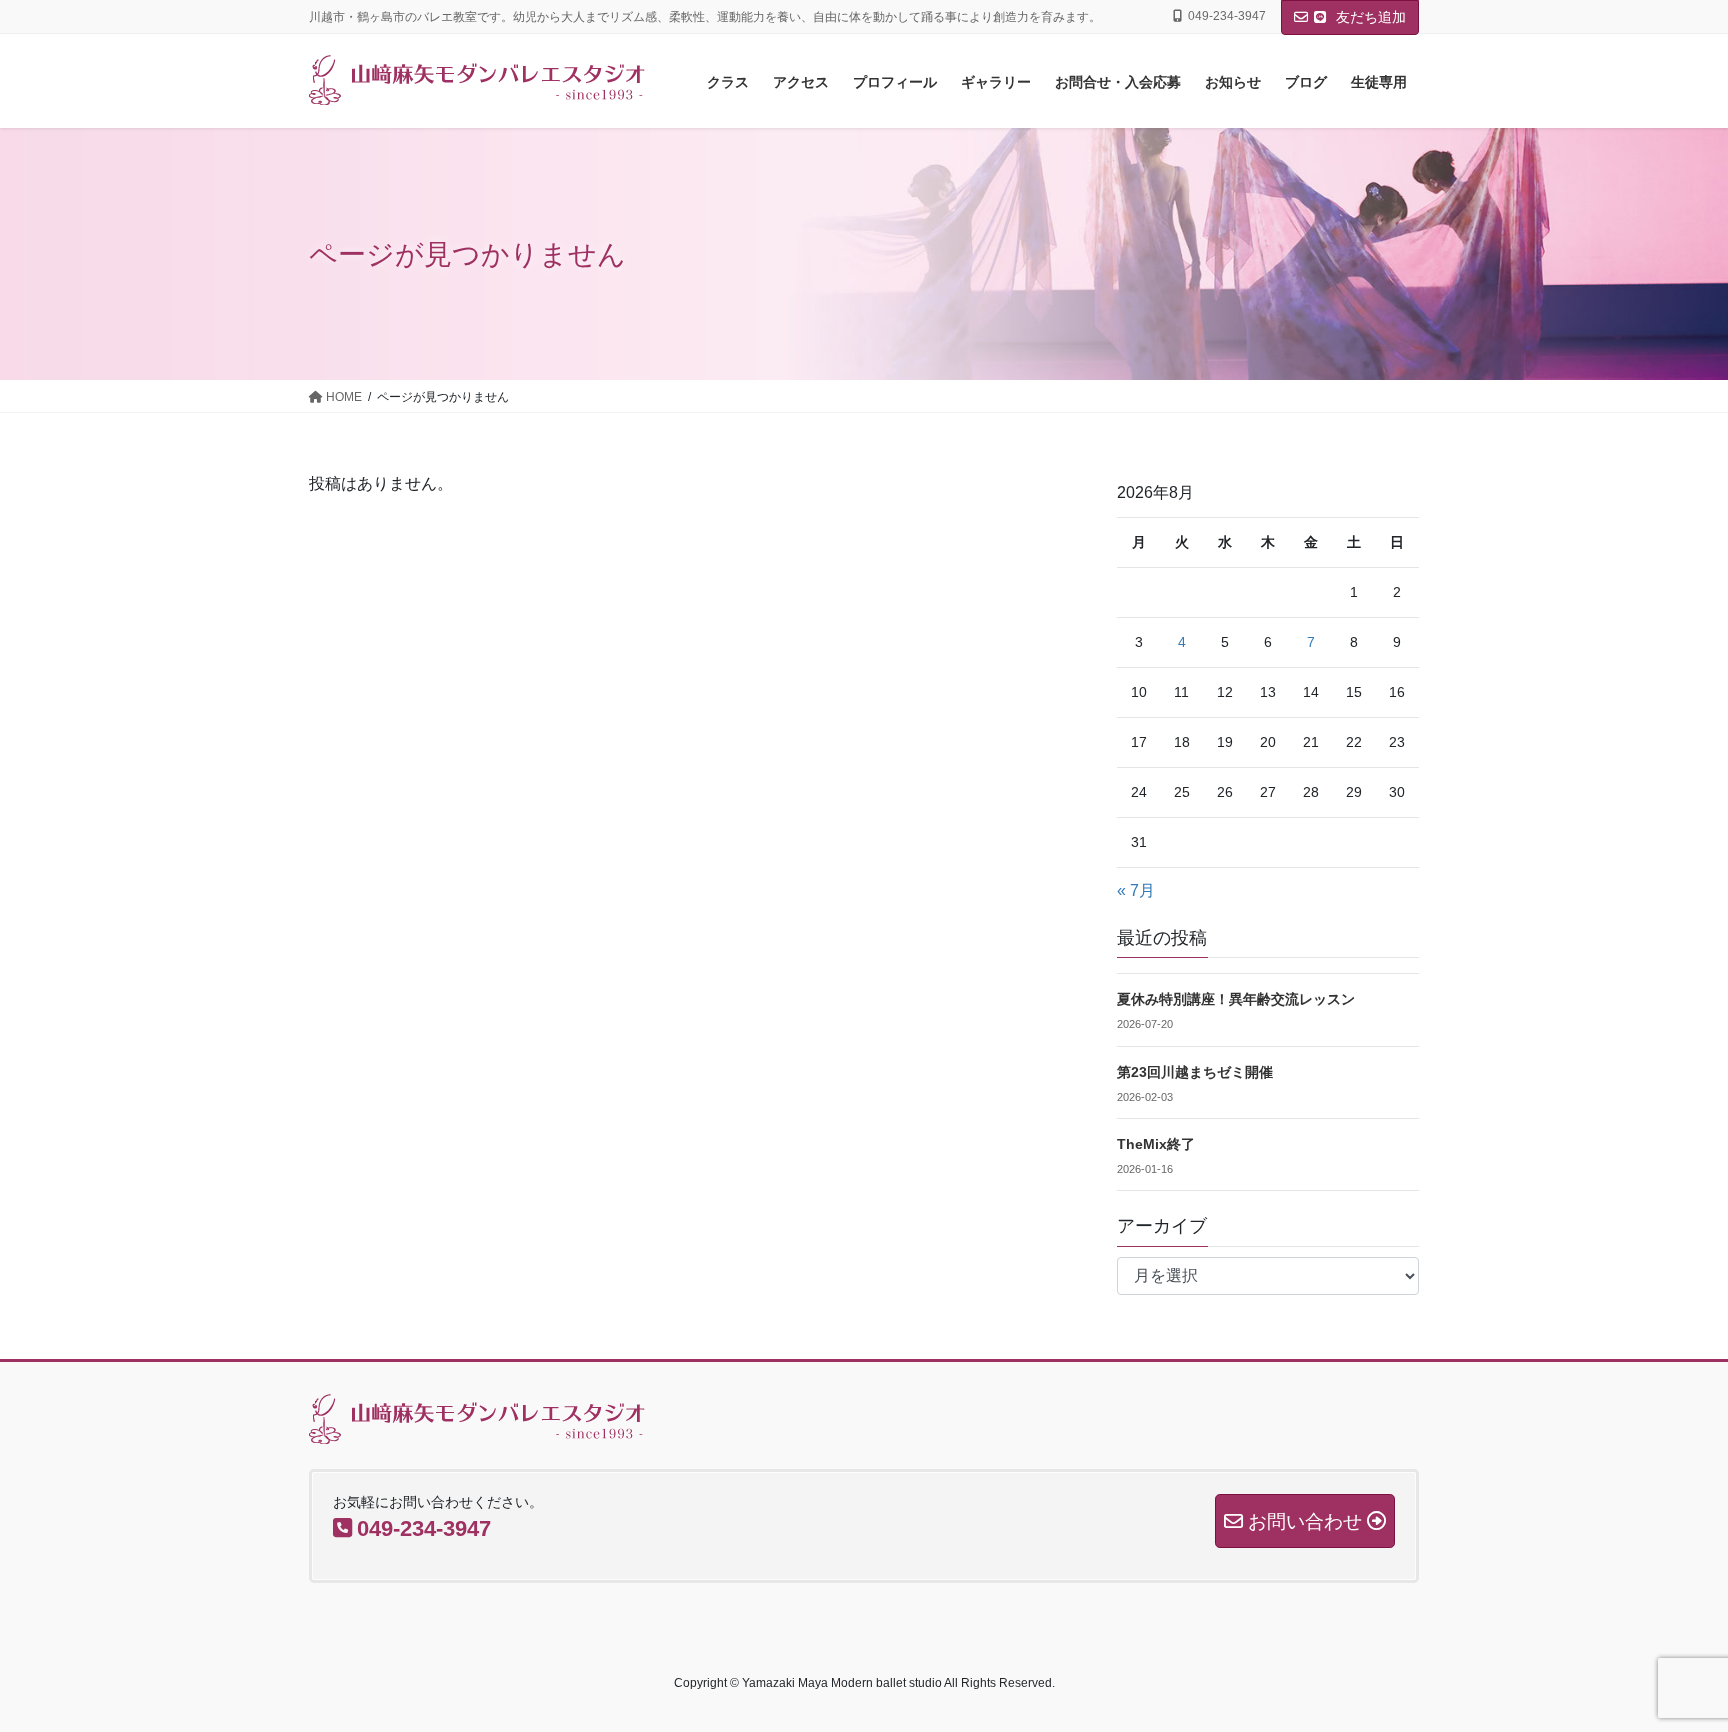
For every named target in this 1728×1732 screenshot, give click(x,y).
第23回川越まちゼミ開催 (1195, 1072)
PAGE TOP (1669, 1662)
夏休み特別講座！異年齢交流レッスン (1236, 999)
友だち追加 (1369, 17)
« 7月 (1136, 890)
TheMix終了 (1156, 1144)
